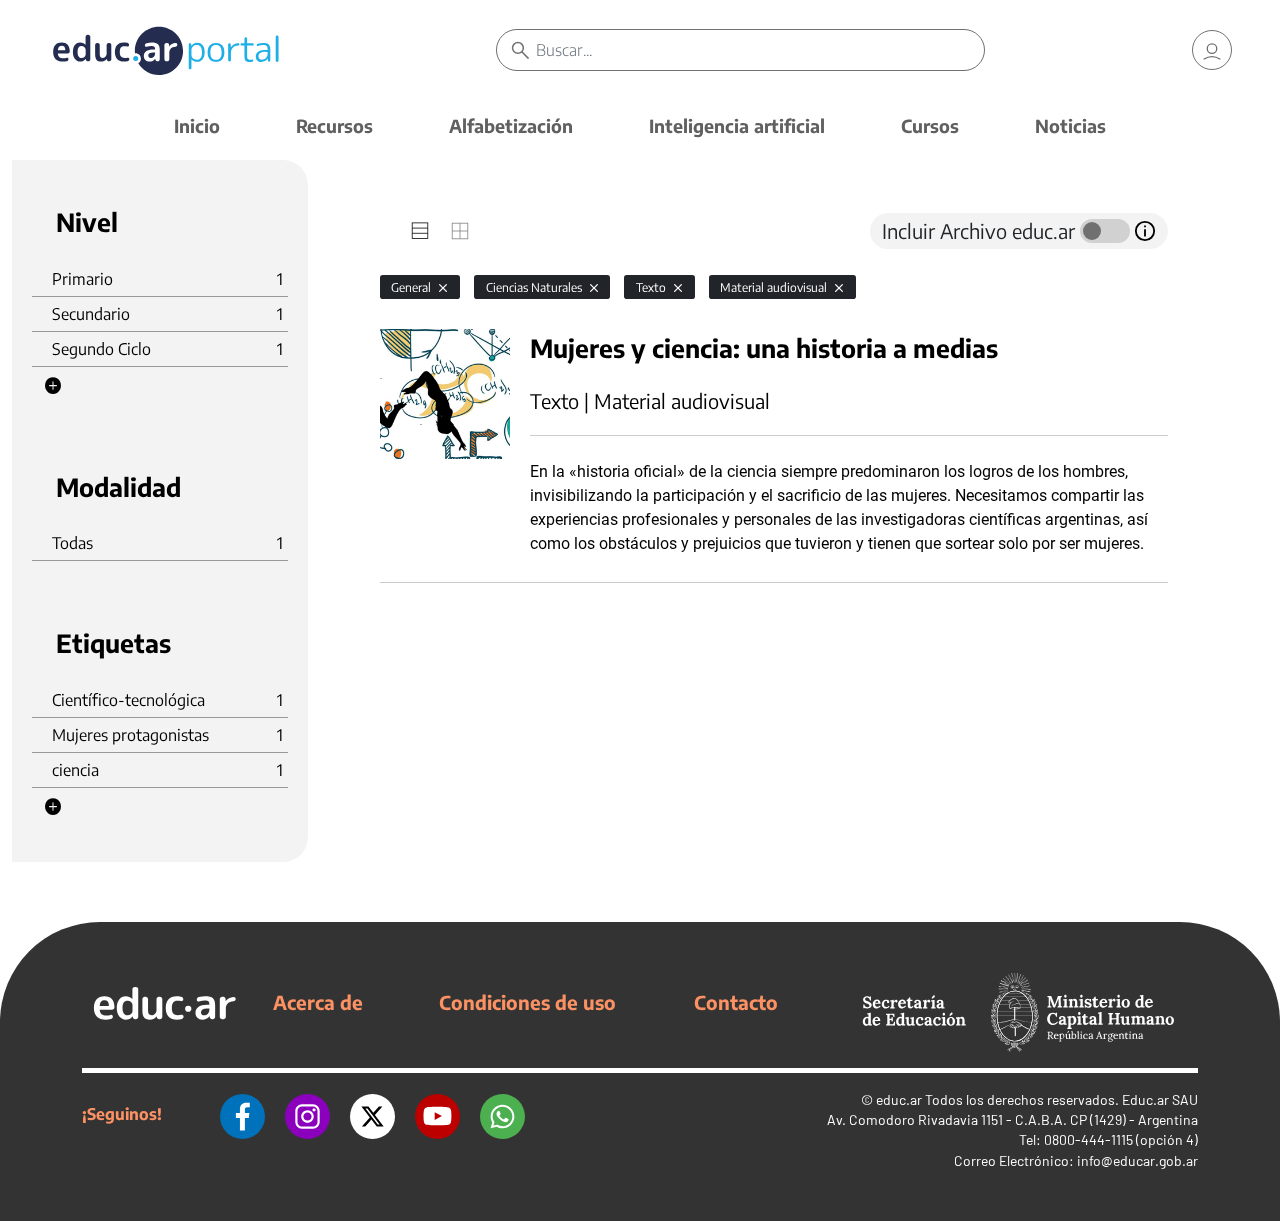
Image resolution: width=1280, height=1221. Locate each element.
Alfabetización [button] (511, 125)
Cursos (930, 125)
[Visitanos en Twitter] (372, 1114)
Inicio (197, 125)
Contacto (736, 1002)
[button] (53, 386)
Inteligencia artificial (737, 125)
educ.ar (899, 1099)
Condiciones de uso (527, 1002)
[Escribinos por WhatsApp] (502, 1114)
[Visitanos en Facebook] (242, 1114)
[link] (1212, 50)
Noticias (1070, 125)
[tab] (420, 231)
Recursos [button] (334, 125)
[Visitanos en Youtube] (437, 1114)
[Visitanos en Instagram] (307, 1114)
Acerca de (318, 1002)
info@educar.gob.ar (1137, 1160)
